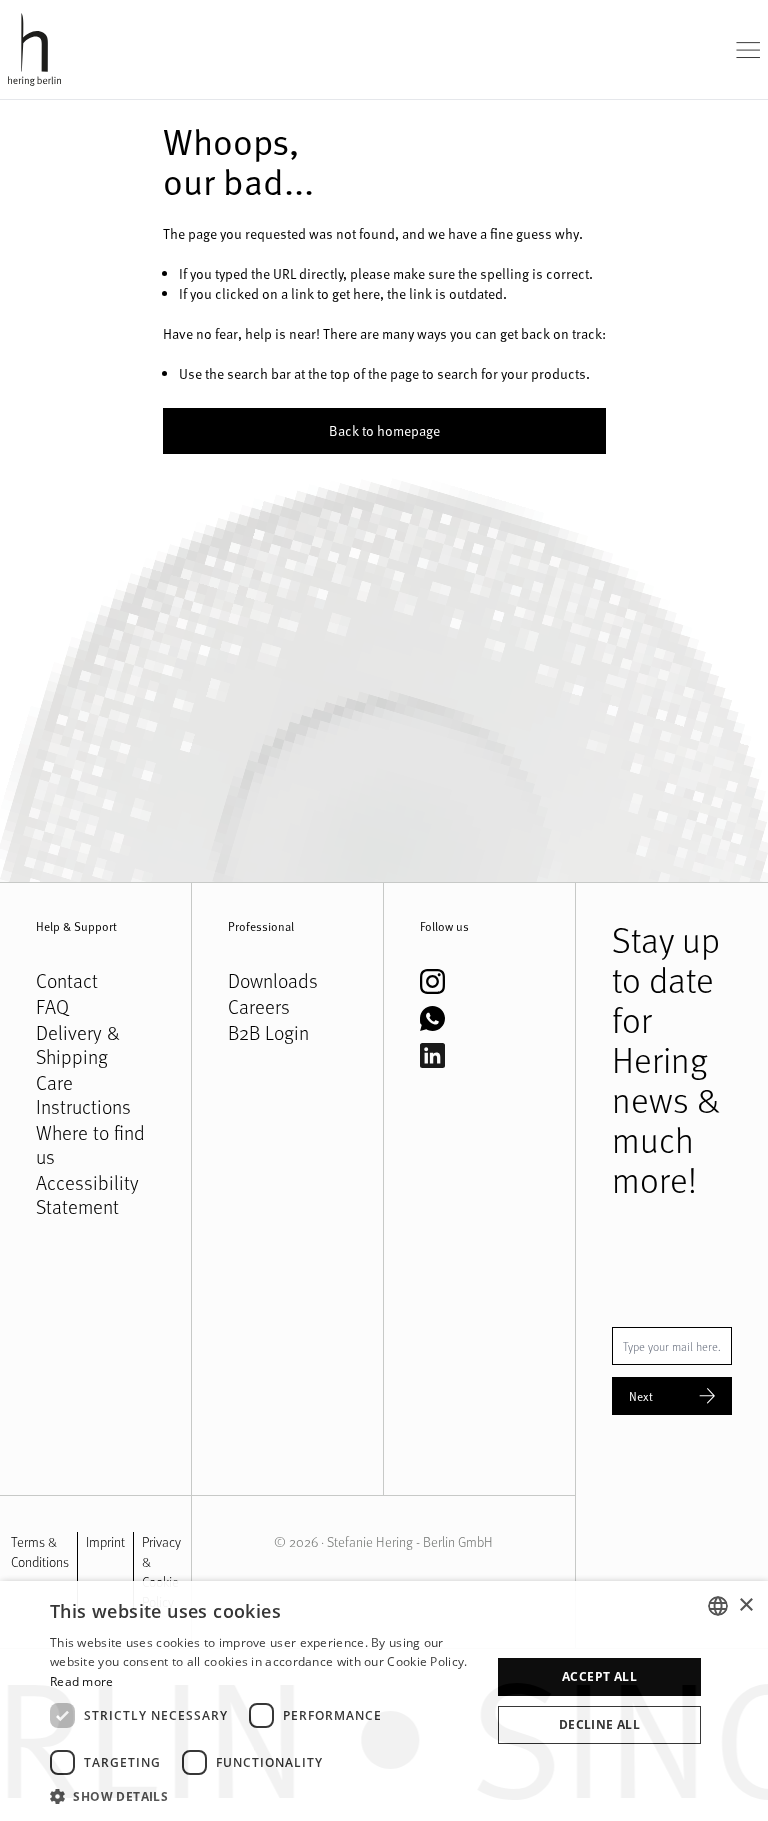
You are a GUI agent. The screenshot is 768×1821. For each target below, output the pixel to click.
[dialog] (384, 1701)
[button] (264, 1796)
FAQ (52, 1007)
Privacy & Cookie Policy (161, 1571)
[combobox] (718, 1606)
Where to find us (90, 1145)
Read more (82, 1681)
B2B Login (268, 1033)
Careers (259, 1007)
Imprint (105, 1541)
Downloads (273, 981)
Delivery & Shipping (78, 1045)
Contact (67, 981)
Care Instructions (83, 1095)
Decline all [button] (599, 1724)
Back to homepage (384, 430)
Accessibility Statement (87, 1195)
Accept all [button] (599, 1676)
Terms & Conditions (40, 1551)
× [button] (745, 1605)
